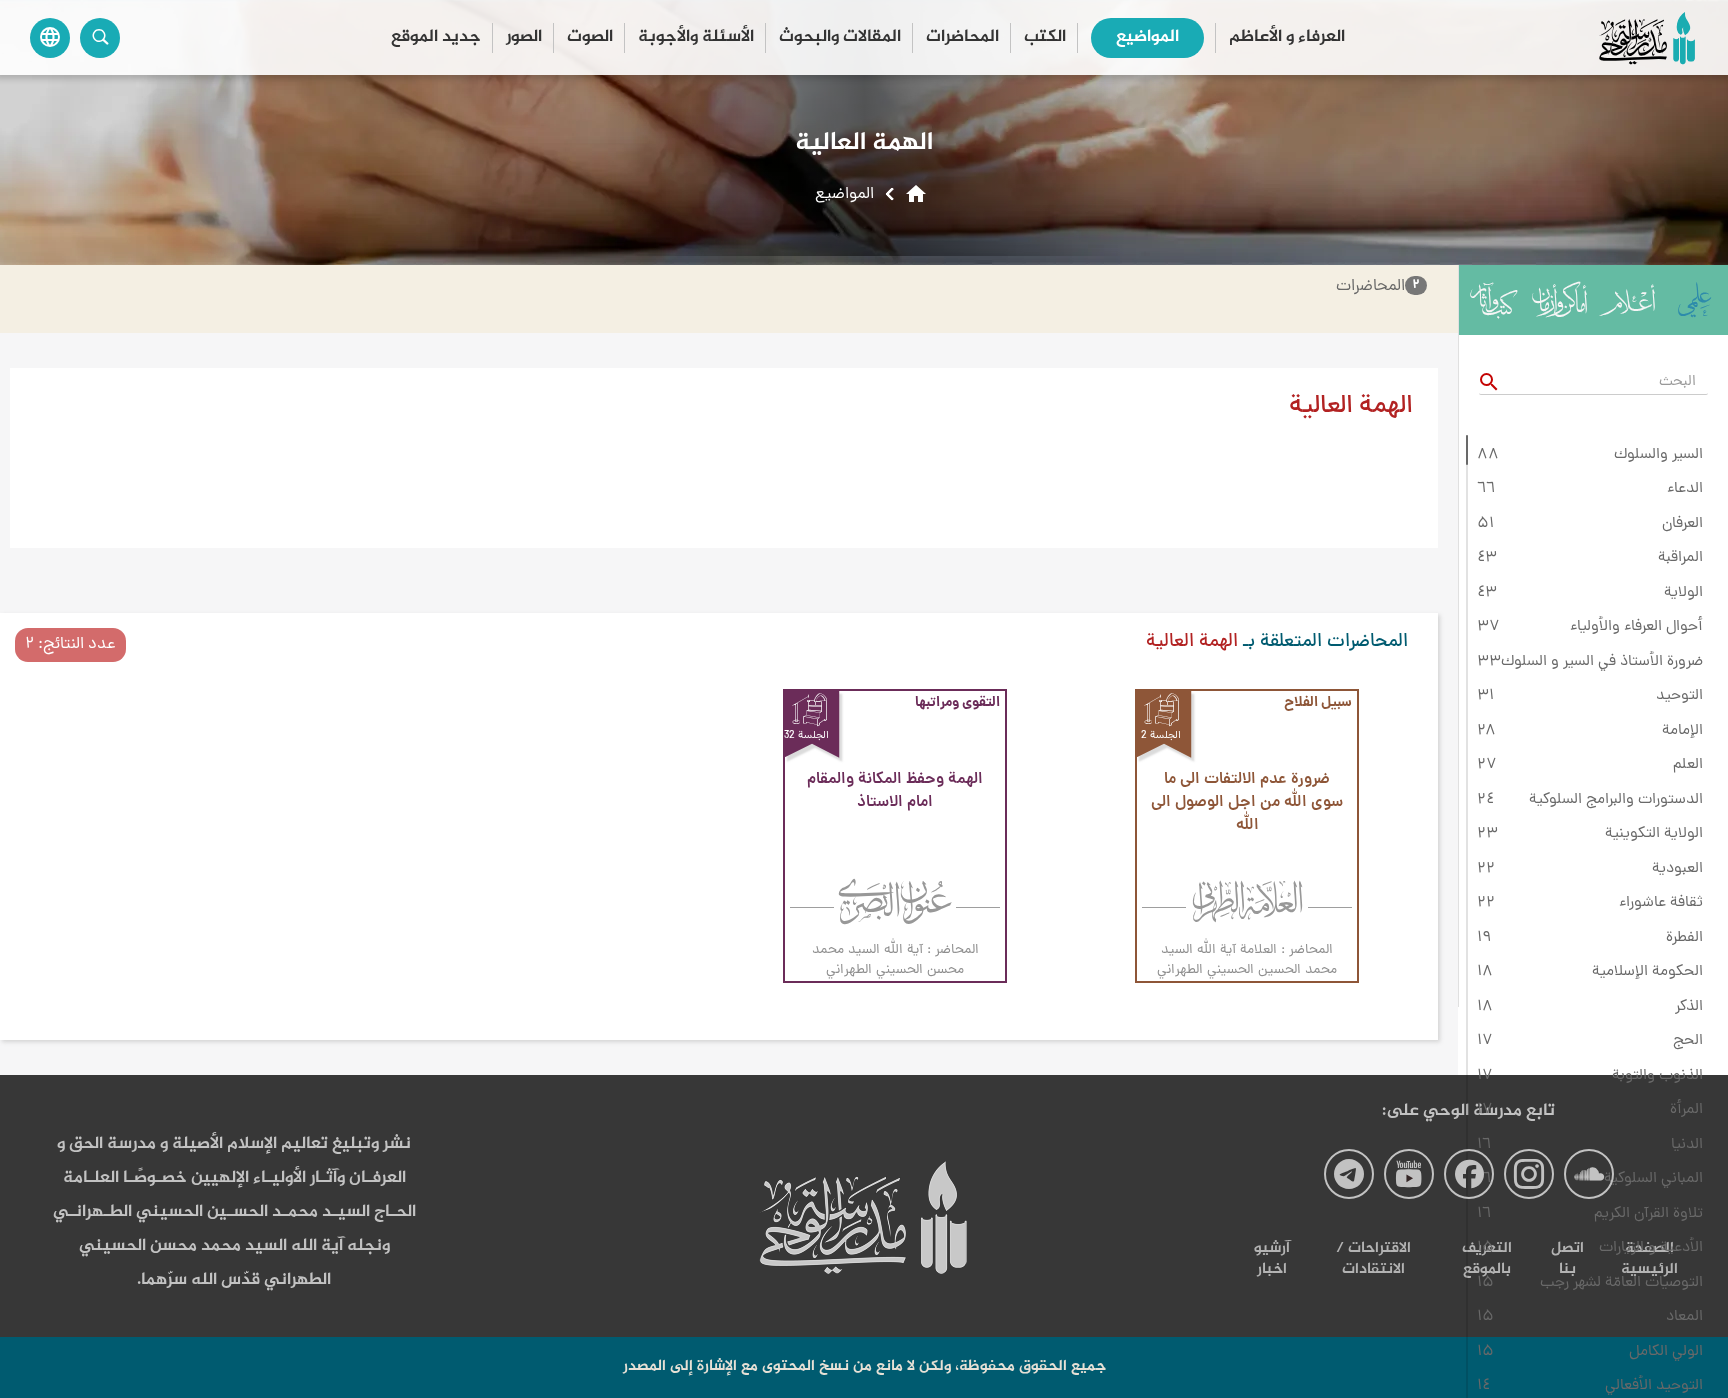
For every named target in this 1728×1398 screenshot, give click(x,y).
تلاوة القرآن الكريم (1648, 1214)
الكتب (1045, 37)
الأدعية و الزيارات (1651, 1248)
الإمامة (1682, 731)
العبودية (1677, 869)
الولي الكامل (1666, 1352)
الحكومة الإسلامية (1647, 972)
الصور (524, 37)
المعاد (1684, 1317)
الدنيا (1687, 1145)
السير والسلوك (1658, 455)
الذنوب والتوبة (1657, 1076)
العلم (1688, 765)
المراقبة (1680, 558)
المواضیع (1147, 37)
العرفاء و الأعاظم (1287, 37)
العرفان (1682, 524)
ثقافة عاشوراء (1661, 903)
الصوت (590, 37)
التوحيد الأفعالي (1654, 1386)
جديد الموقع (436, 37)
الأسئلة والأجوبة (696, 37)
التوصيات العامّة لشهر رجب (1621, 1283)
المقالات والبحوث (840, 37)
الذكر (1689, 1007)
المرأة (1686, 1110)
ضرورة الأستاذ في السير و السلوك (1602, 662)
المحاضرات (962, 37)
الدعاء (1685, 489)
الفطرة (1684, 938)
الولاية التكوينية (1654, 834)
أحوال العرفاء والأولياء (1636, 627)
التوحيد (1679, 696)
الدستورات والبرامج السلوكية (1616, 800)
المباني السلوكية (1653, 1179)
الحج (1688, 1041)
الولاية (1683, 593)
